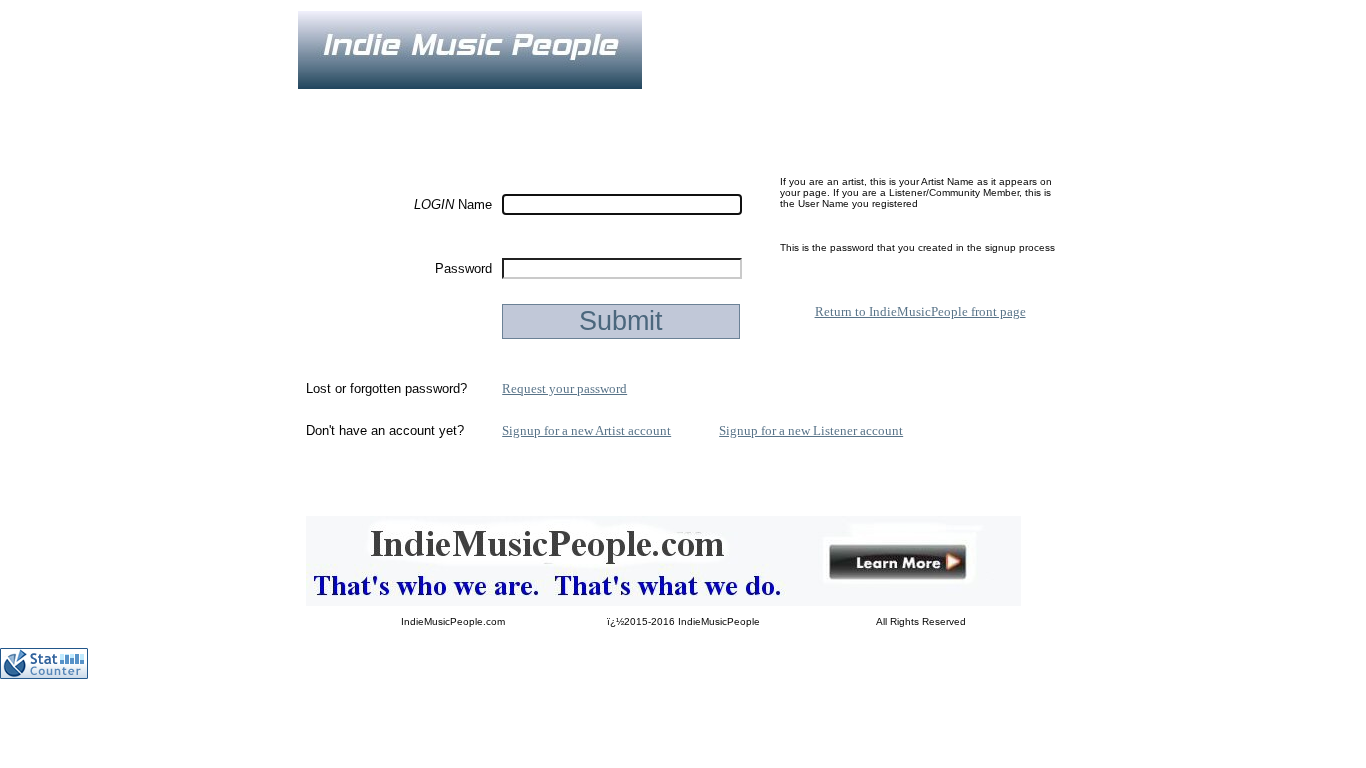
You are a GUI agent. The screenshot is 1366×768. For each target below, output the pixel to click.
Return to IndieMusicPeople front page (920, 311)
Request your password (564, 388)
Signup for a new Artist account (586, 430)
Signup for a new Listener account (811, 430)
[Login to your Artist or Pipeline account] (529, 103)
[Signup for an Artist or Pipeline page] (433, 103)
